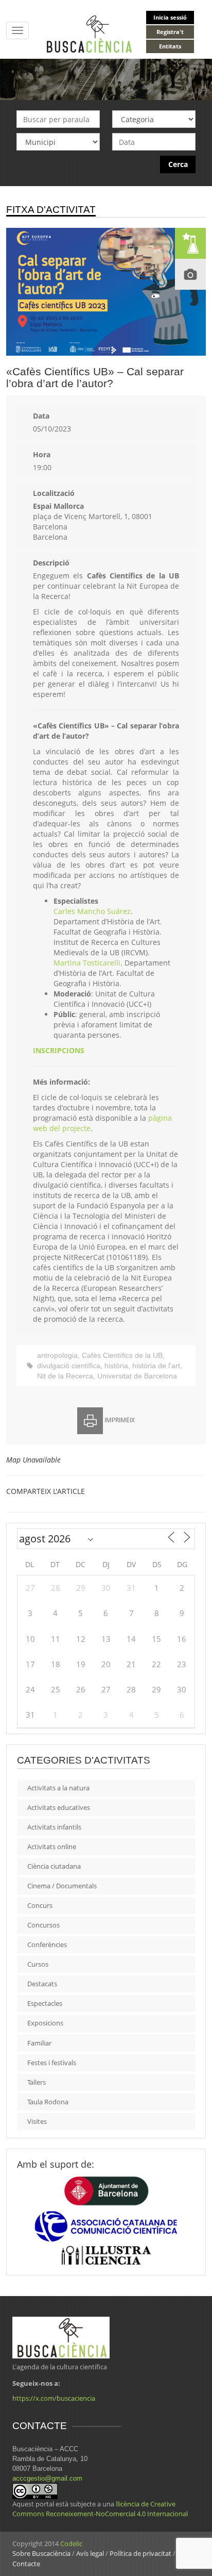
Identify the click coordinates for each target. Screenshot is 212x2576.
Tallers (37, 2082)
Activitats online (52, 1847)
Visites (37, 2121)
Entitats (170, 46)
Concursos (43, 1925)
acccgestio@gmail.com (47, 2478)
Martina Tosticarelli (87, 963)
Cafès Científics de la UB (122, 1355)
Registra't (170, 32)
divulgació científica (69, 1366)
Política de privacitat (140, 2553)
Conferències (47, 1945)
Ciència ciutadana (54, 1866)
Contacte (26, 2564)
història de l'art (156, 1366)
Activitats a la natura (58, 1788)
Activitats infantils (54, 1827)
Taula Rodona (48, 2102)
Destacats (42, 1984)
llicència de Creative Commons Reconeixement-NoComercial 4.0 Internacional (100, 2509)
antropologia (57, 1355)
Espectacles (45, 2003)
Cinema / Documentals (62, 1886)
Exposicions (45, 2023)
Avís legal (90, 2553)
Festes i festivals (52, 2063)
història (116, 1366)
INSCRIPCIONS (59, 1050)
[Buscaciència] (90, 33)
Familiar (39, 2043)
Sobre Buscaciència (41, 2553)
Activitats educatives (59, 1807)
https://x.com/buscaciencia (54, 2398)
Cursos (38, 1964)
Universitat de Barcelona (137, 1376)
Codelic (71, 2544)
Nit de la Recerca (65, 1376)
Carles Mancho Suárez (92, 911)
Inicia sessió (170, 17)
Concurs (40, 1905)
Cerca (178, 164)
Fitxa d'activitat (51, 210)
